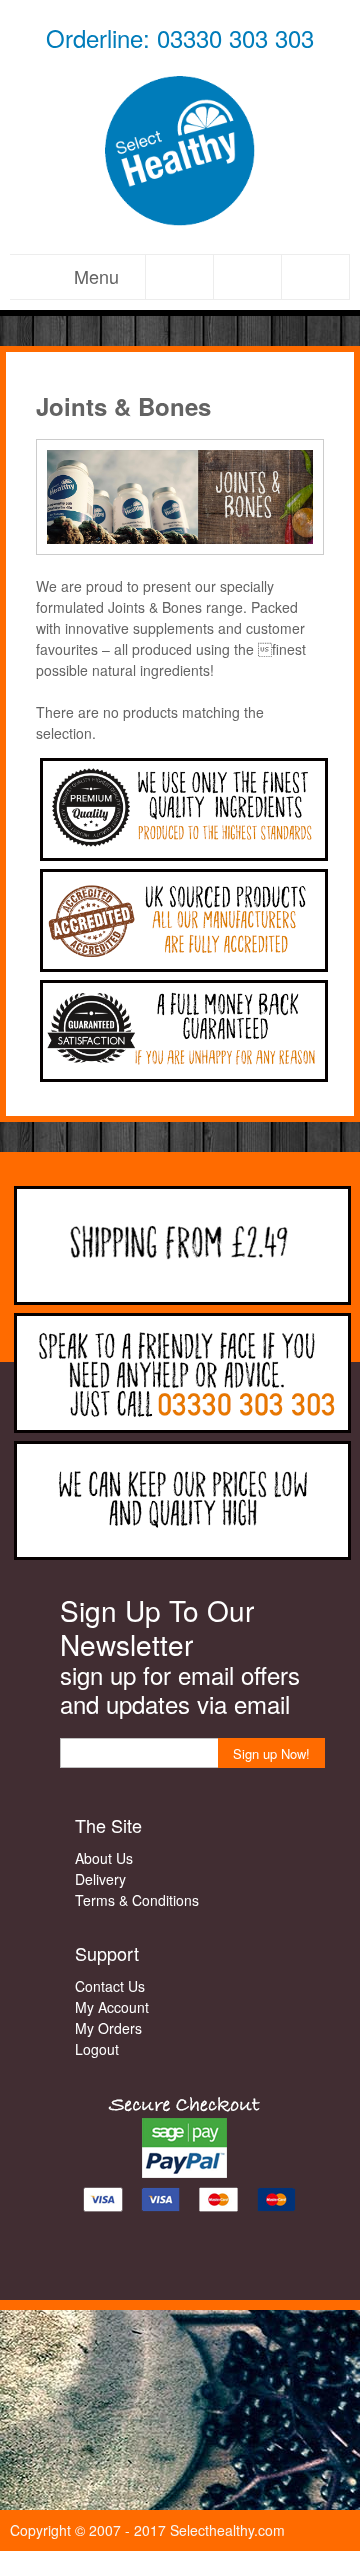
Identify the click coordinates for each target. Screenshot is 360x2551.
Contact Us (110, 1986)
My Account (112, 2007)
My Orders (108, 2028)
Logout (97, 2049)
